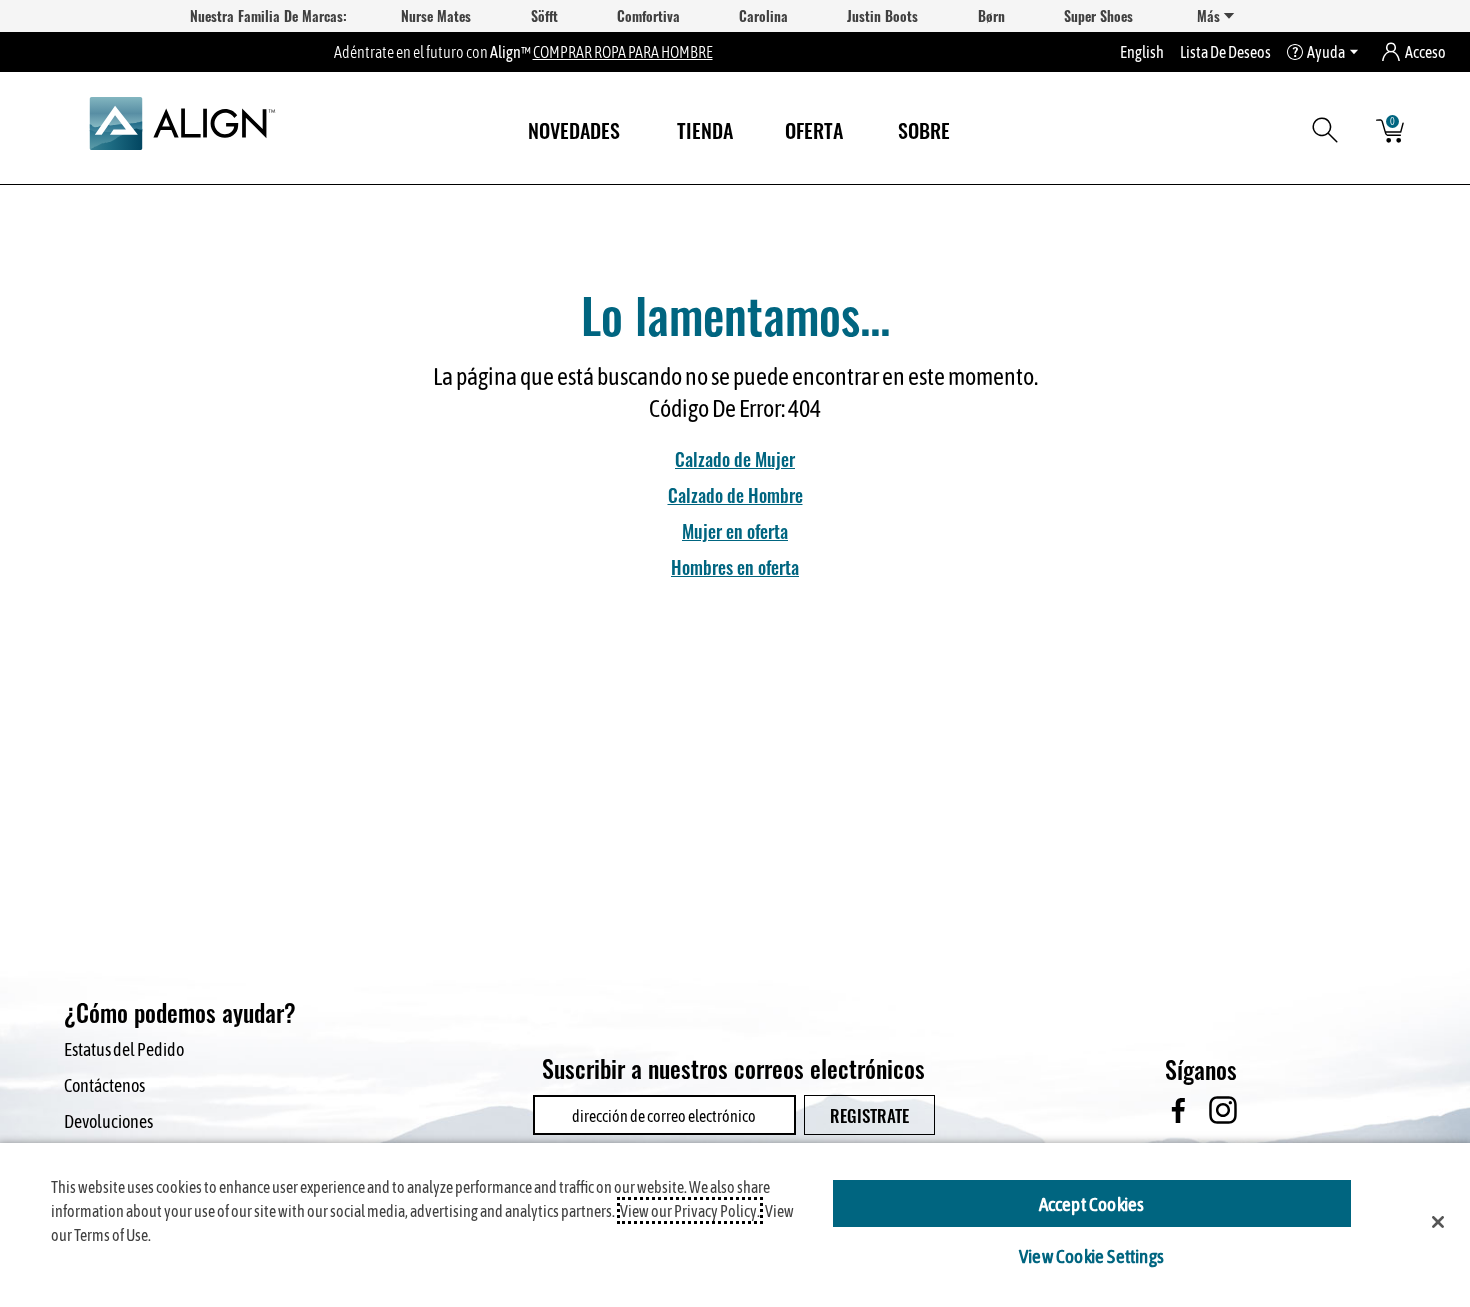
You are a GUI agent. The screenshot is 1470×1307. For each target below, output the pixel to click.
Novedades (574, 129)
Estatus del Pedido (124, 1048)
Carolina (763, 15)
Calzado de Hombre (735, 494)
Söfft (544, 15)
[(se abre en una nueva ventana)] (1177, 1110)
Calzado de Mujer (735, 458)
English (1142, 51)
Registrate (869, 1114)
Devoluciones (108, 1120)
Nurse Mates (436, 15)
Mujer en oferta (735, 530)
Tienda (705, 129)
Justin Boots (882, 15)
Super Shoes (1098, 15)
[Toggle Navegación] (749, 132)
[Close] (1438, 1222)
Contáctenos (104, 1084)
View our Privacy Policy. (690, 1210)
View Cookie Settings (1091, 1255)
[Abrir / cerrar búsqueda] (1328, 129)
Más (1210, 15)
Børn (991, 15)
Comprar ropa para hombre (623, 51)
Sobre (924, 129)
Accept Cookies (1092, 1203)
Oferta (814, 129)
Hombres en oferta (735, 566)
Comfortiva (648, 15)
